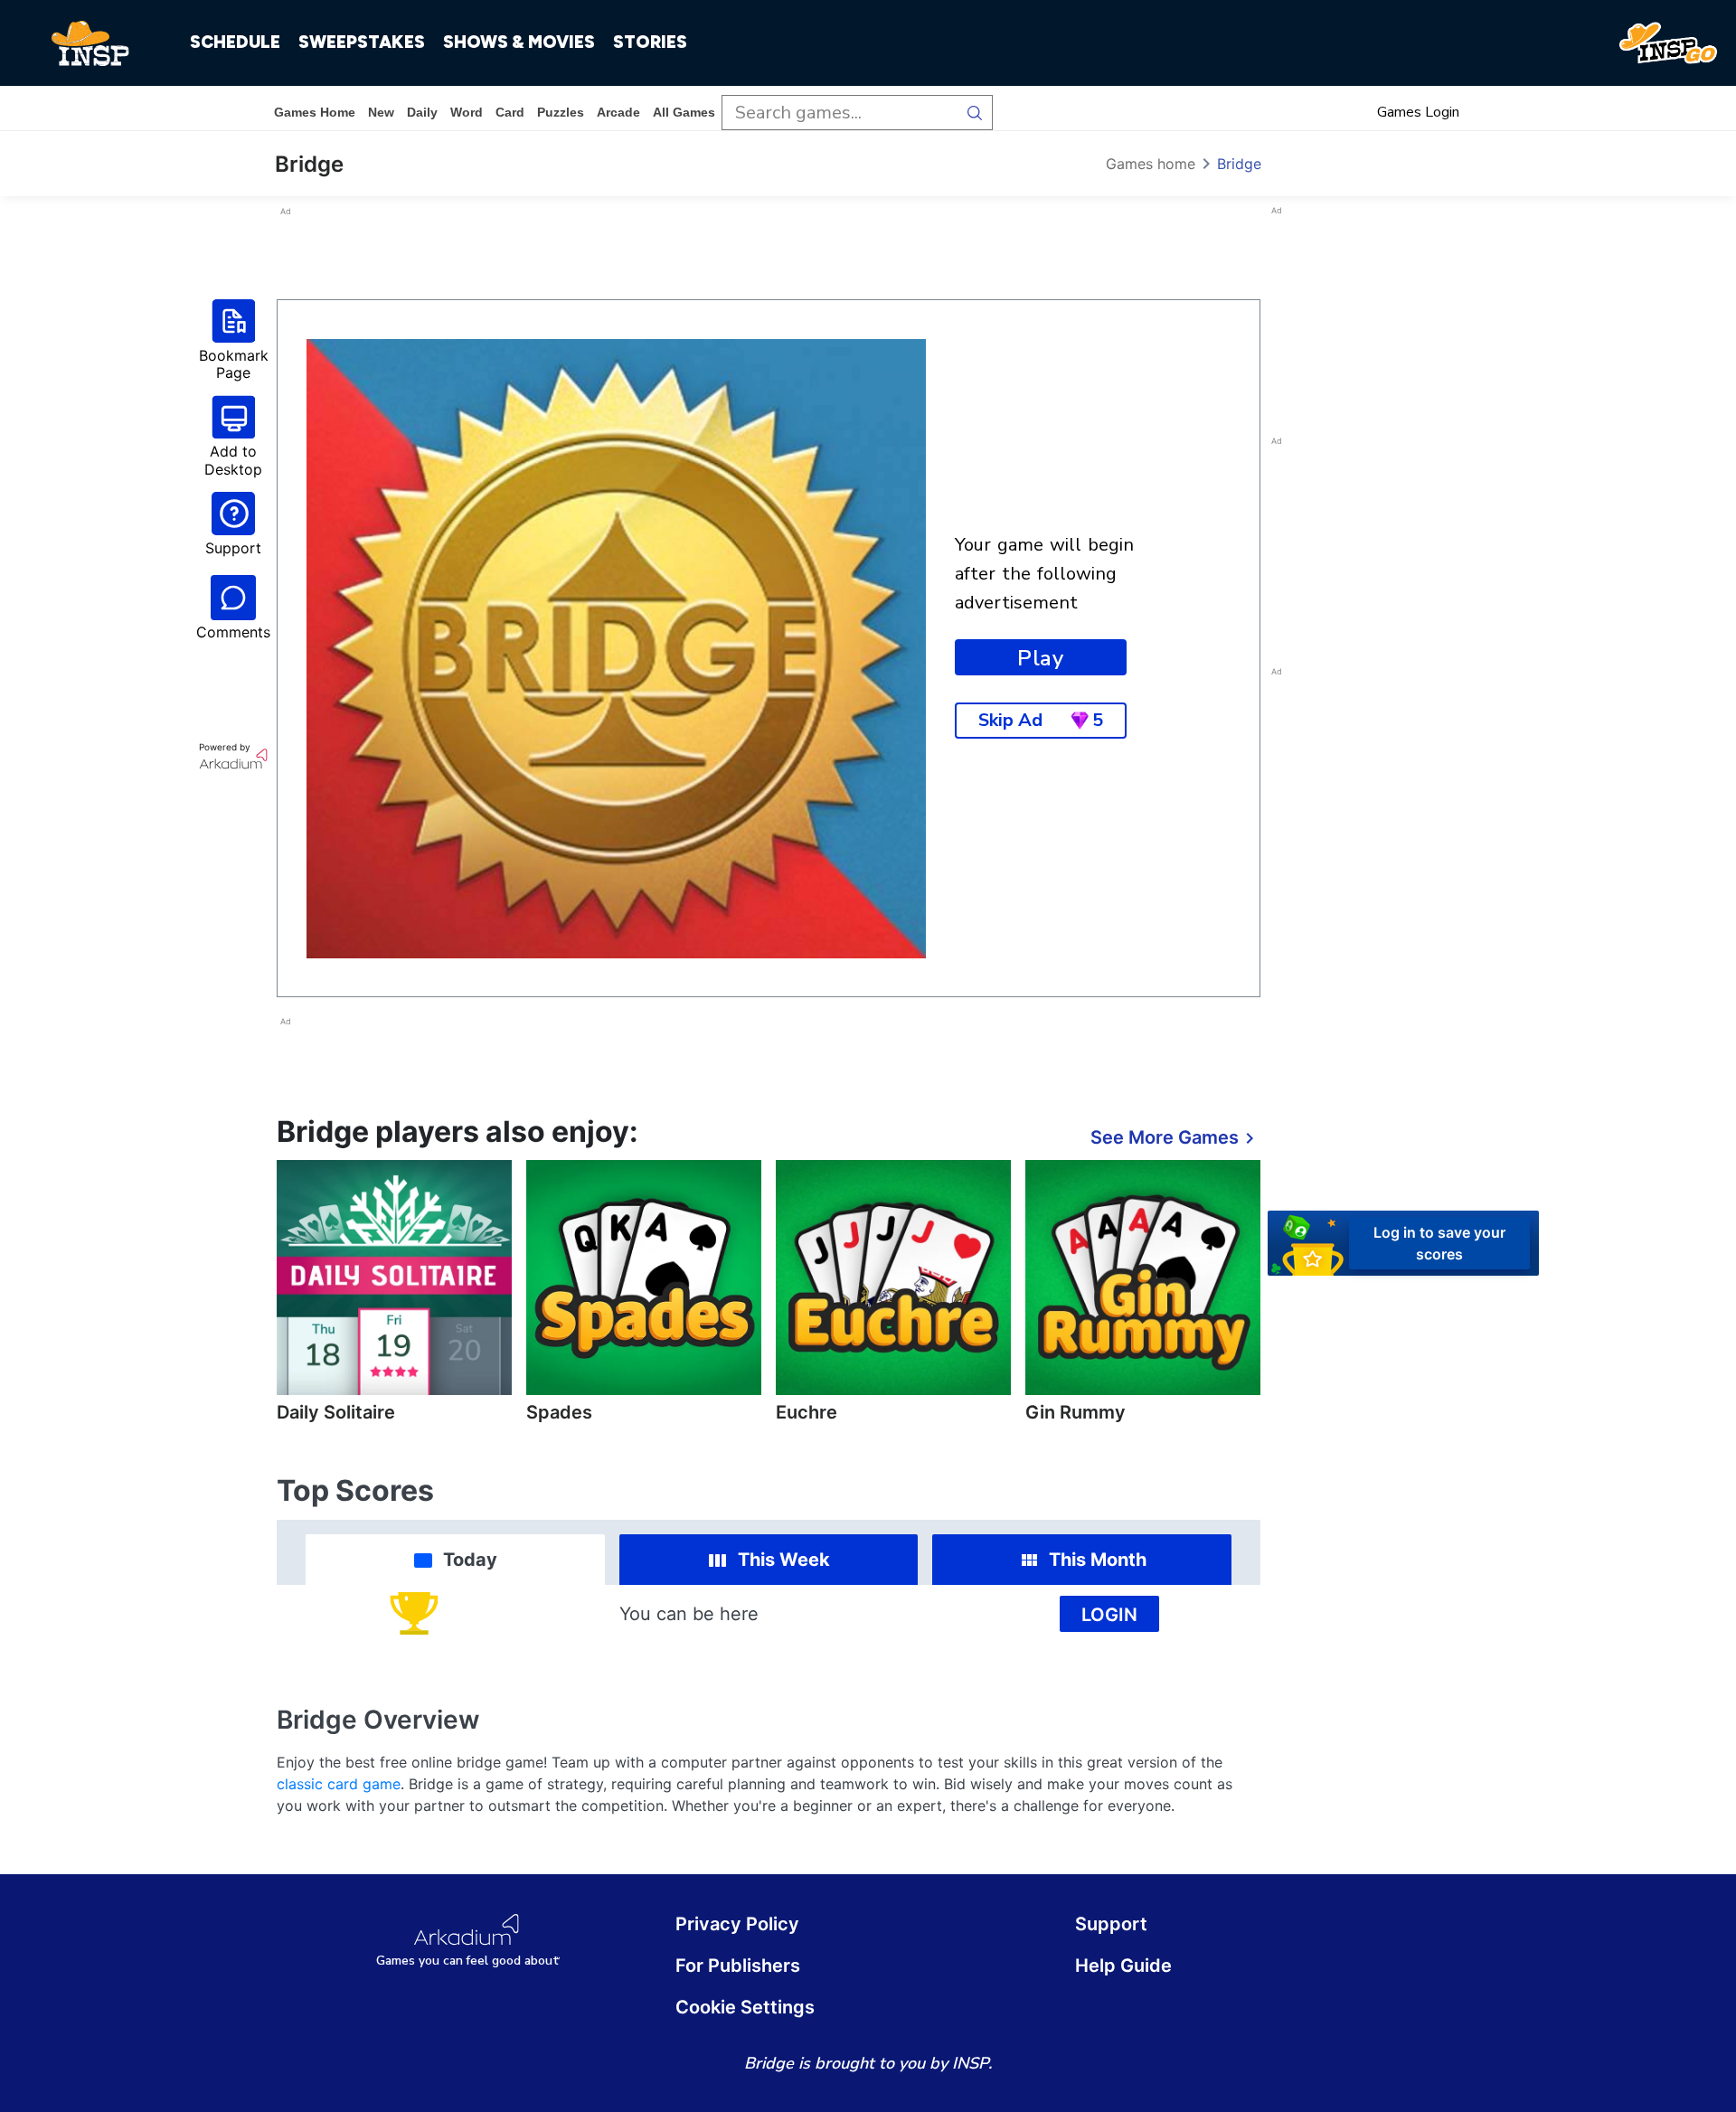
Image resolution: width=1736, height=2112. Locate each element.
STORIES (650, 42)
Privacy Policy (737, 1924)
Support (1111, 1924)
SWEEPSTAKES (362, 42)
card (510, 112)
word (467, 112)
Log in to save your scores (1439, 1242)
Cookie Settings (745, 2007)
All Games (684, 112)
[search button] (975, 113)
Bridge (1239, 164)
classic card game (339, 1784)
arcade (618, 112)
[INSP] (90, 43)
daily (422, 112)
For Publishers (738, 1966)
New (381, 112)
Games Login (1418, 112)
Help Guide (1123, 1966)
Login (1109, 1615)
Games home (315, 112)
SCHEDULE (235, 42)
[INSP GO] (1668, 43)
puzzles (561, 112)
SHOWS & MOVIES (519, 42)
